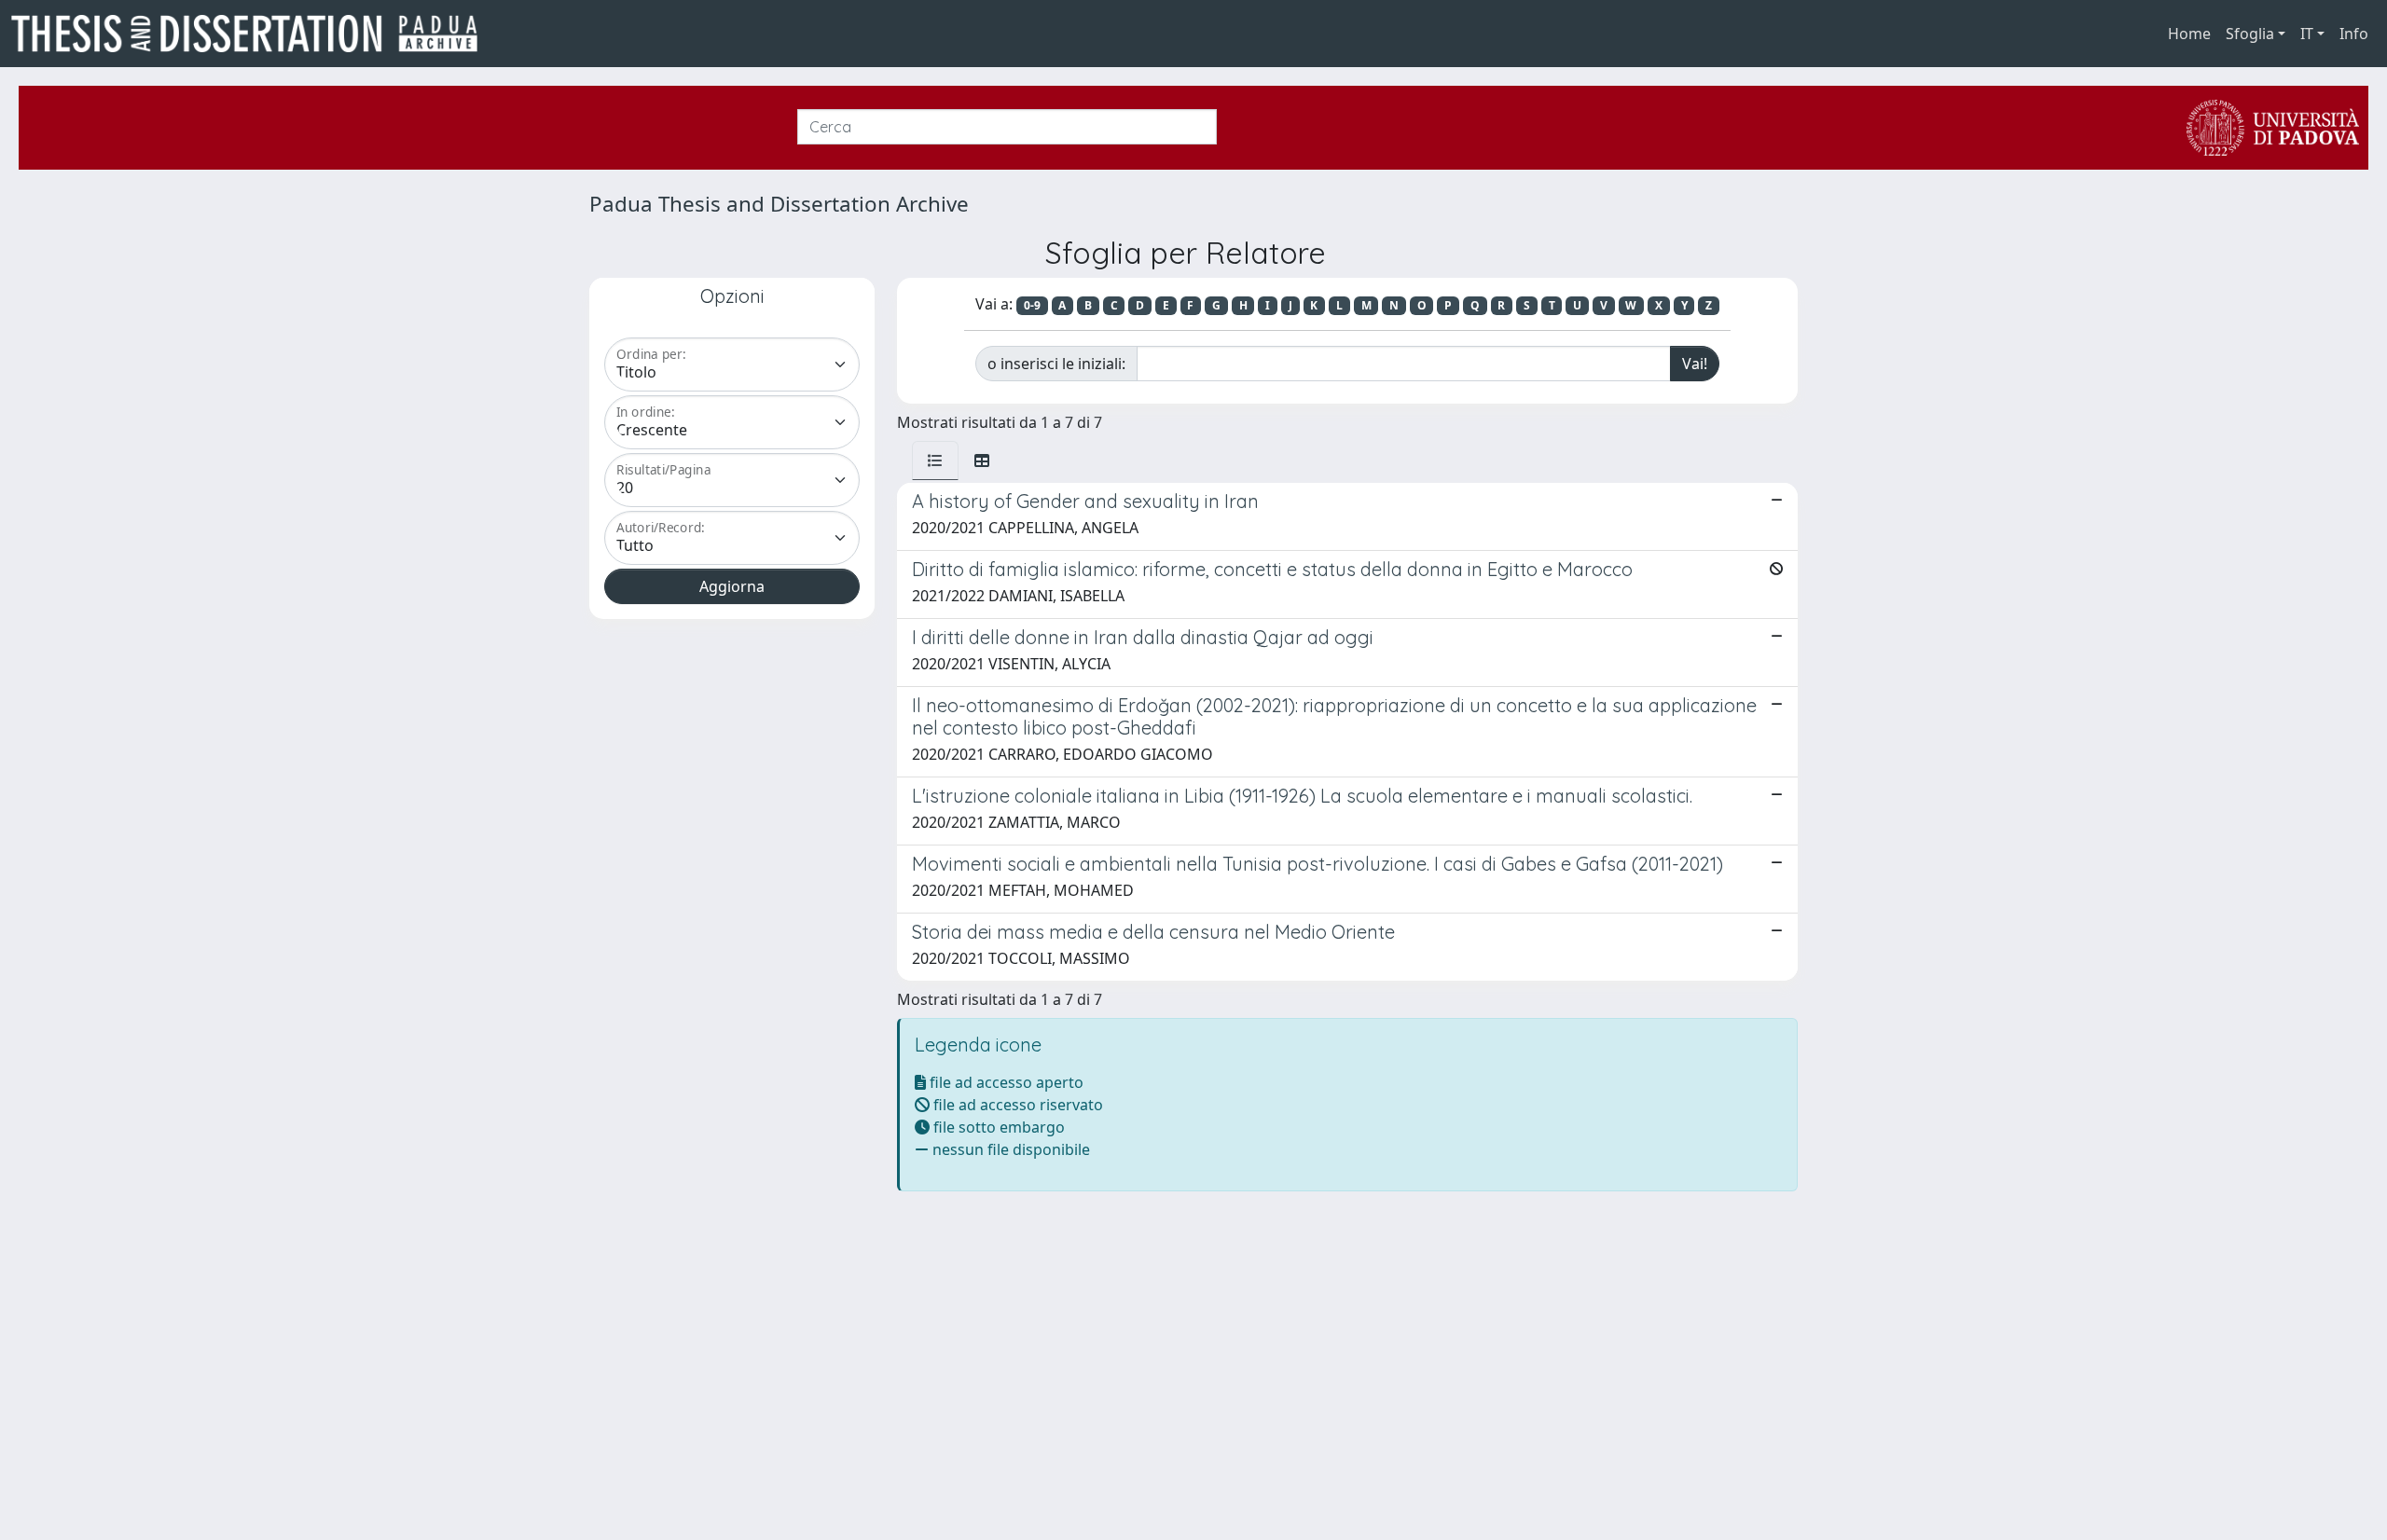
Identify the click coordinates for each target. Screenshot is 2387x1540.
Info (2354, 34)
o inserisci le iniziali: (1056, 364)
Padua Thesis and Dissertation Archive (779, 204)
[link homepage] (252, 34)
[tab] (935, 461)
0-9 (1032, 305)
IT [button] (2307, 34)
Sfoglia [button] (2250, 34)
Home (2189, 34)
